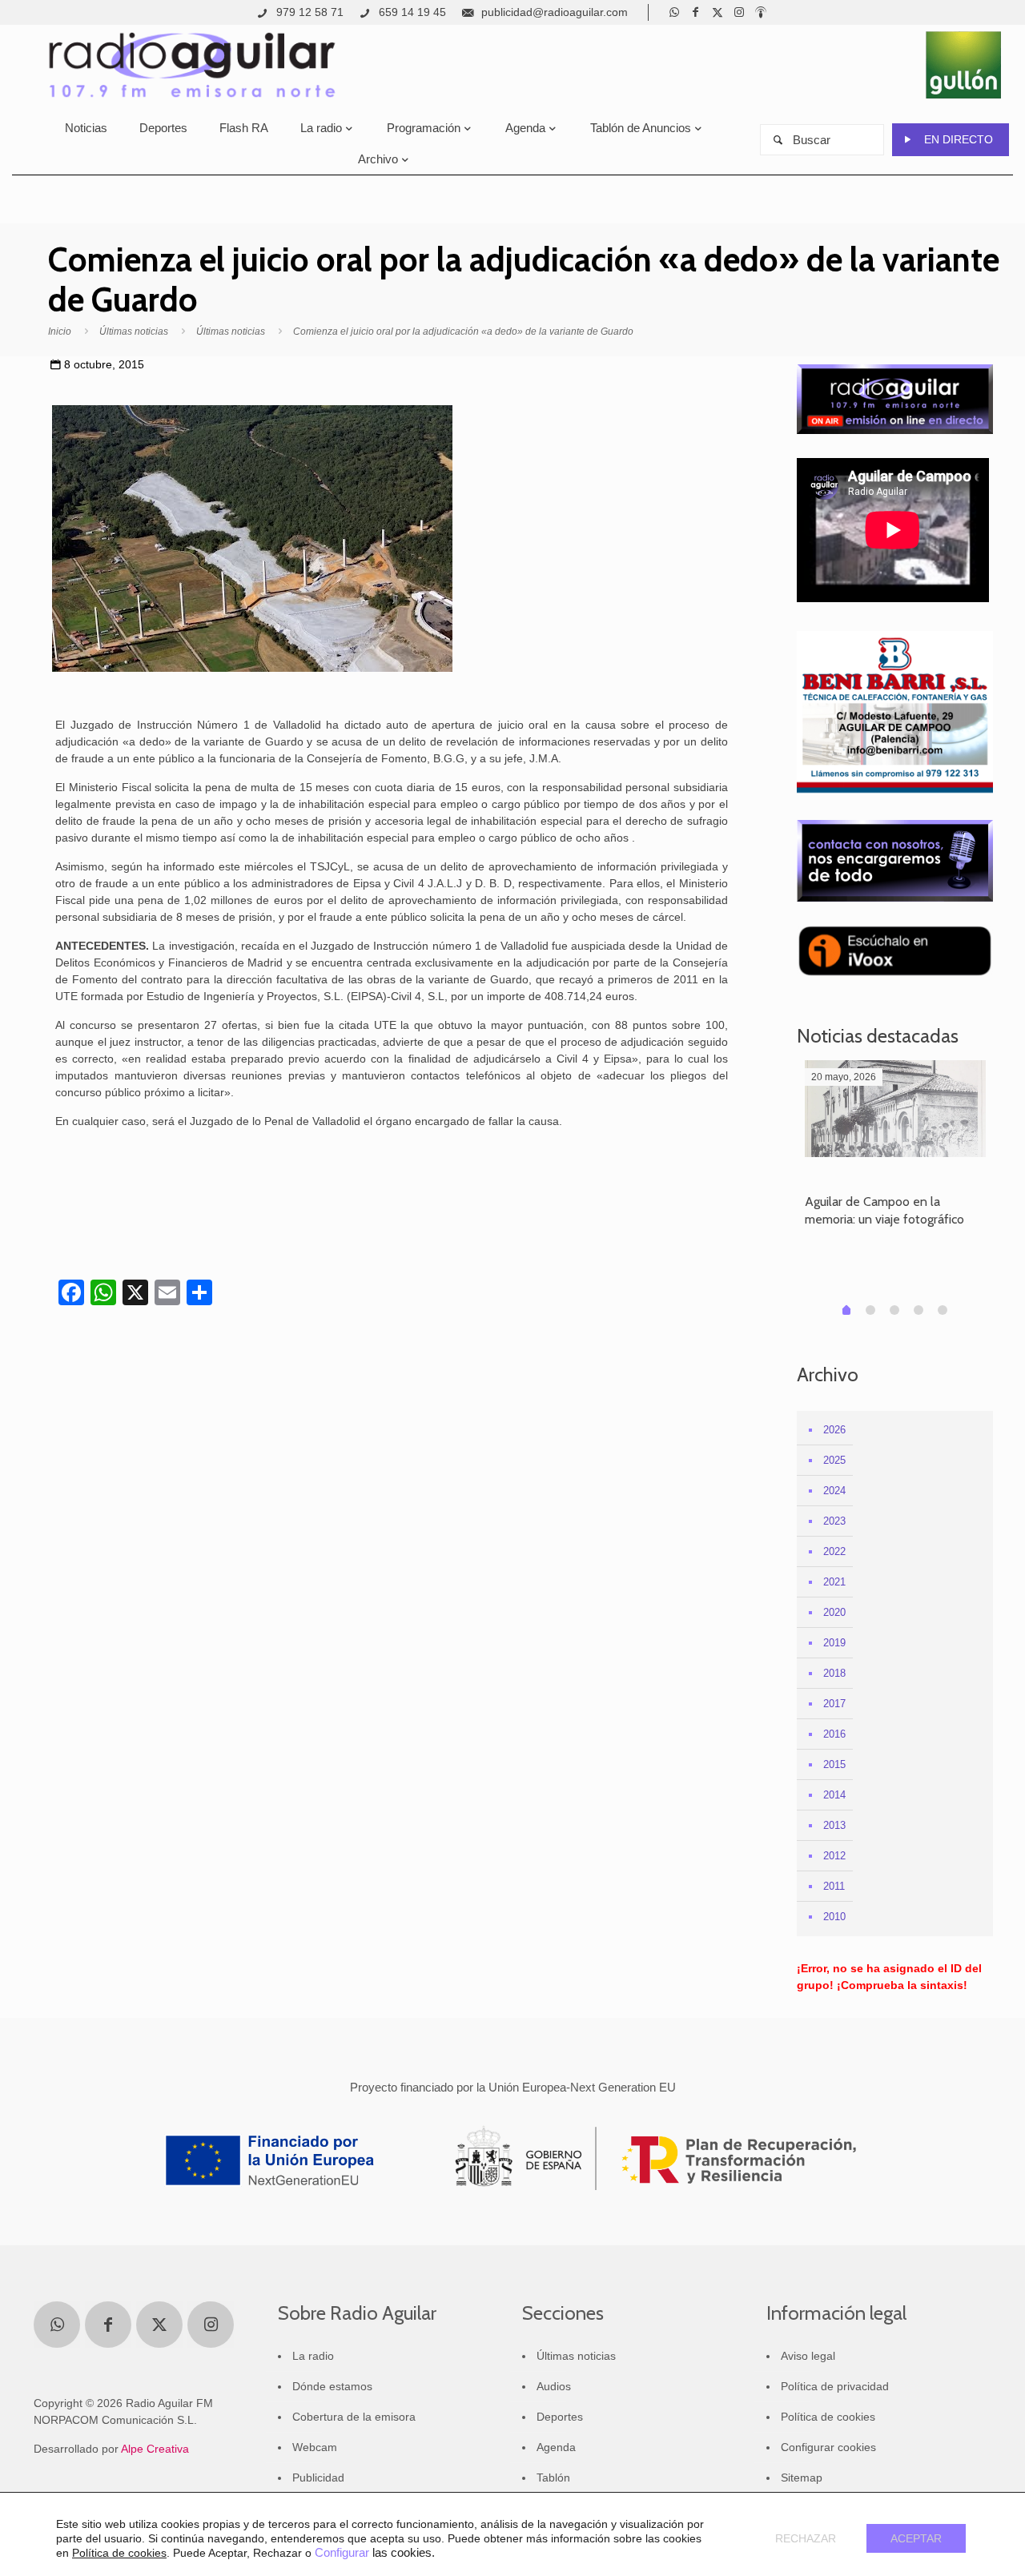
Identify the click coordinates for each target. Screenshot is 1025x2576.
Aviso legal (808, 2356)
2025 (834, 1460)
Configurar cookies (828, 2447)
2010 (834, 1917)
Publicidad (318, 2478)
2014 (834, 1795)
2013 (834, 1825)
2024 (834, 1491)
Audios (554, 2386)
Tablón (553, 2478)
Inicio (60, 332)
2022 (834, 1551)
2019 (834, 1643)
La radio (313, 2356)
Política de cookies (828, 2417)
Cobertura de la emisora (354, 2417)
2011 (834, 1886)
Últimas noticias (134, 332)
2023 (834, 1521)
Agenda (556, 2447)
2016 (834, 1734)
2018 (834, 1673)
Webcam (315, 2447)
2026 (834, 1430)
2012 (834, 1856)
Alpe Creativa (155, 2449)
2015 (834, 1764)
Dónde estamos (332, 2386)
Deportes (560, 2417)
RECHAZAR (806, 2538)
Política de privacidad (835, 2386)
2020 (834, 1612)
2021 (834, 1582)
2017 (834, 1704)
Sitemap (802, 2478)
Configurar (342, 2553)
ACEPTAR (916, 2538)
